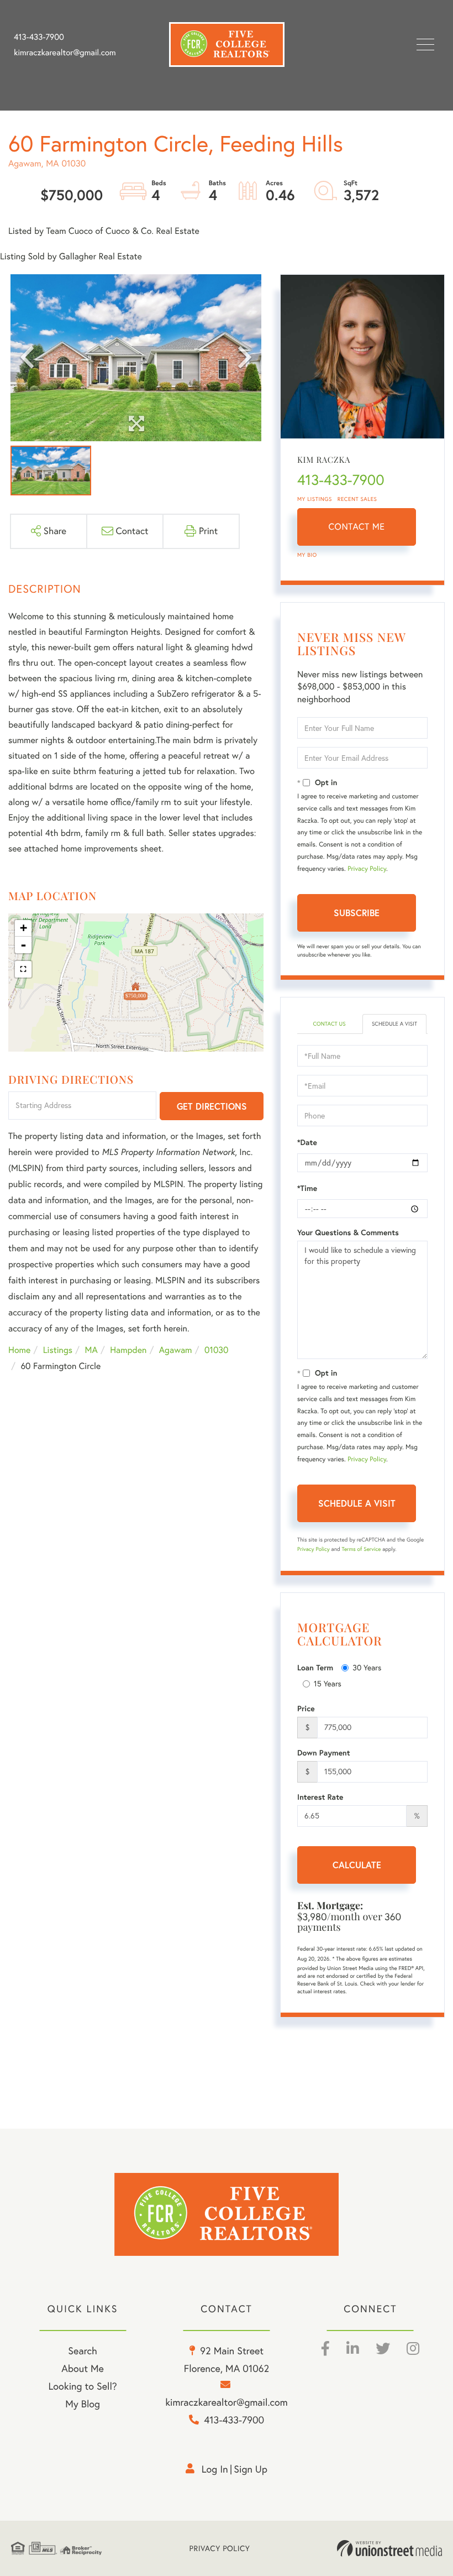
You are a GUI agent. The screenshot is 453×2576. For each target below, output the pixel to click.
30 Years (367, 1668)
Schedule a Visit (394, 1024)
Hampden (128, 1350)
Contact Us (329, 1024)
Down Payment (324, 1753)
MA (91, 1350)
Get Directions (212, 1106)
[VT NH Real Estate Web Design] (389, 2548)
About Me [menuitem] (83, 2368)
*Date (307, 1142)
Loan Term (315, 1668)
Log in (215, 2469)
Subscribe (357, 913)
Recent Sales (357, 499)
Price (306, 1708)
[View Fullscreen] (23, 969)
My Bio (307, 555)
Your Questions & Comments (348, 1232)
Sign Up (251, 2469)
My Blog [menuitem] (83, 2404)
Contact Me (357, 527)
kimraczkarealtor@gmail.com (65, 53)
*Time (307, 1188)
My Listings (315, 499)
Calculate (357, 1865)
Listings (58, 1350)
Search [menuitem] (82, 2351)
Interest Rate (320, 1797)
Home (19, 1350)
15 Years (328, 1684)
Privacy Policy (367, 869)
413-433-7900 (39, 37)
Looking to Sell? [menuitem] (83, 2386)
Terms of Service (361, 1549)
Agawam (176, 1350)
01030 (217, 1350)
